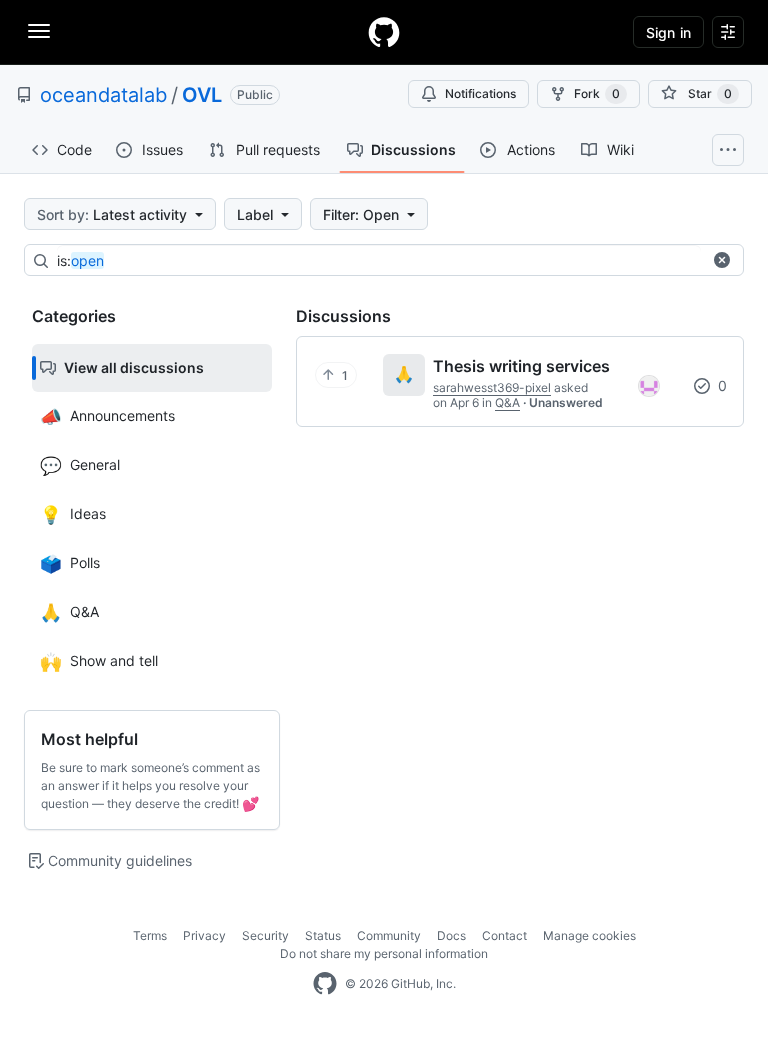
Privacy (204, 935)
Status (323, 935)
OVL (202, 95)
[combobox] (379, 261)
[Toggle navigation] (39, 31)
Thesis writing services (521, 366)
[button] (722, 260)
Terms (150, 935)
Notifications (480, 93)
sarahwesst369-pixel (492, 387)
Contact (504, 935)
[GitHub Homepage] (325, 984)
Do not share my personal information (384, 953)
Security (265, 935)
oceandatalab (103, 95)
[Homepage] (384, 32)
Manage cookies (589, 935)
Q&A (507, 402)
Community (389, 935)
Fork (597, 93)
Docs (451, 935)
